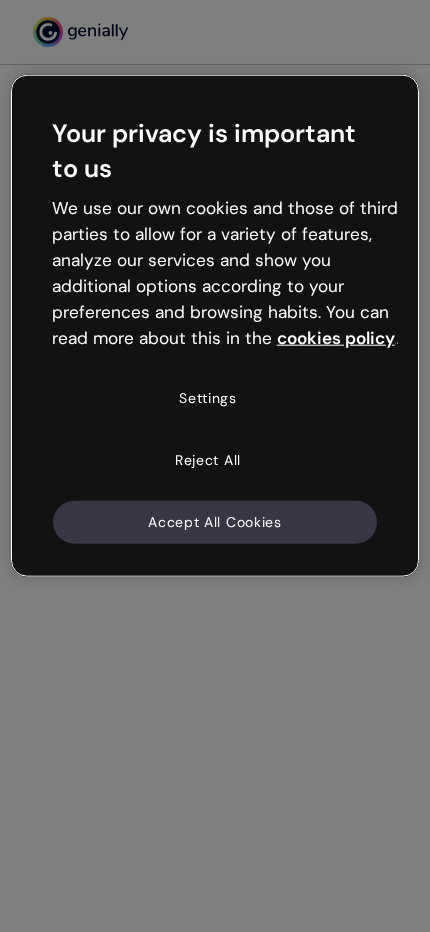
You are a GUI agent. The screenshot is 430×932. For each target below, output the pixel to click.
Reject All (208, 460)
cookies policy (336, 337)
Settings (208, 398)
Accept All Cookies (215, 521)
